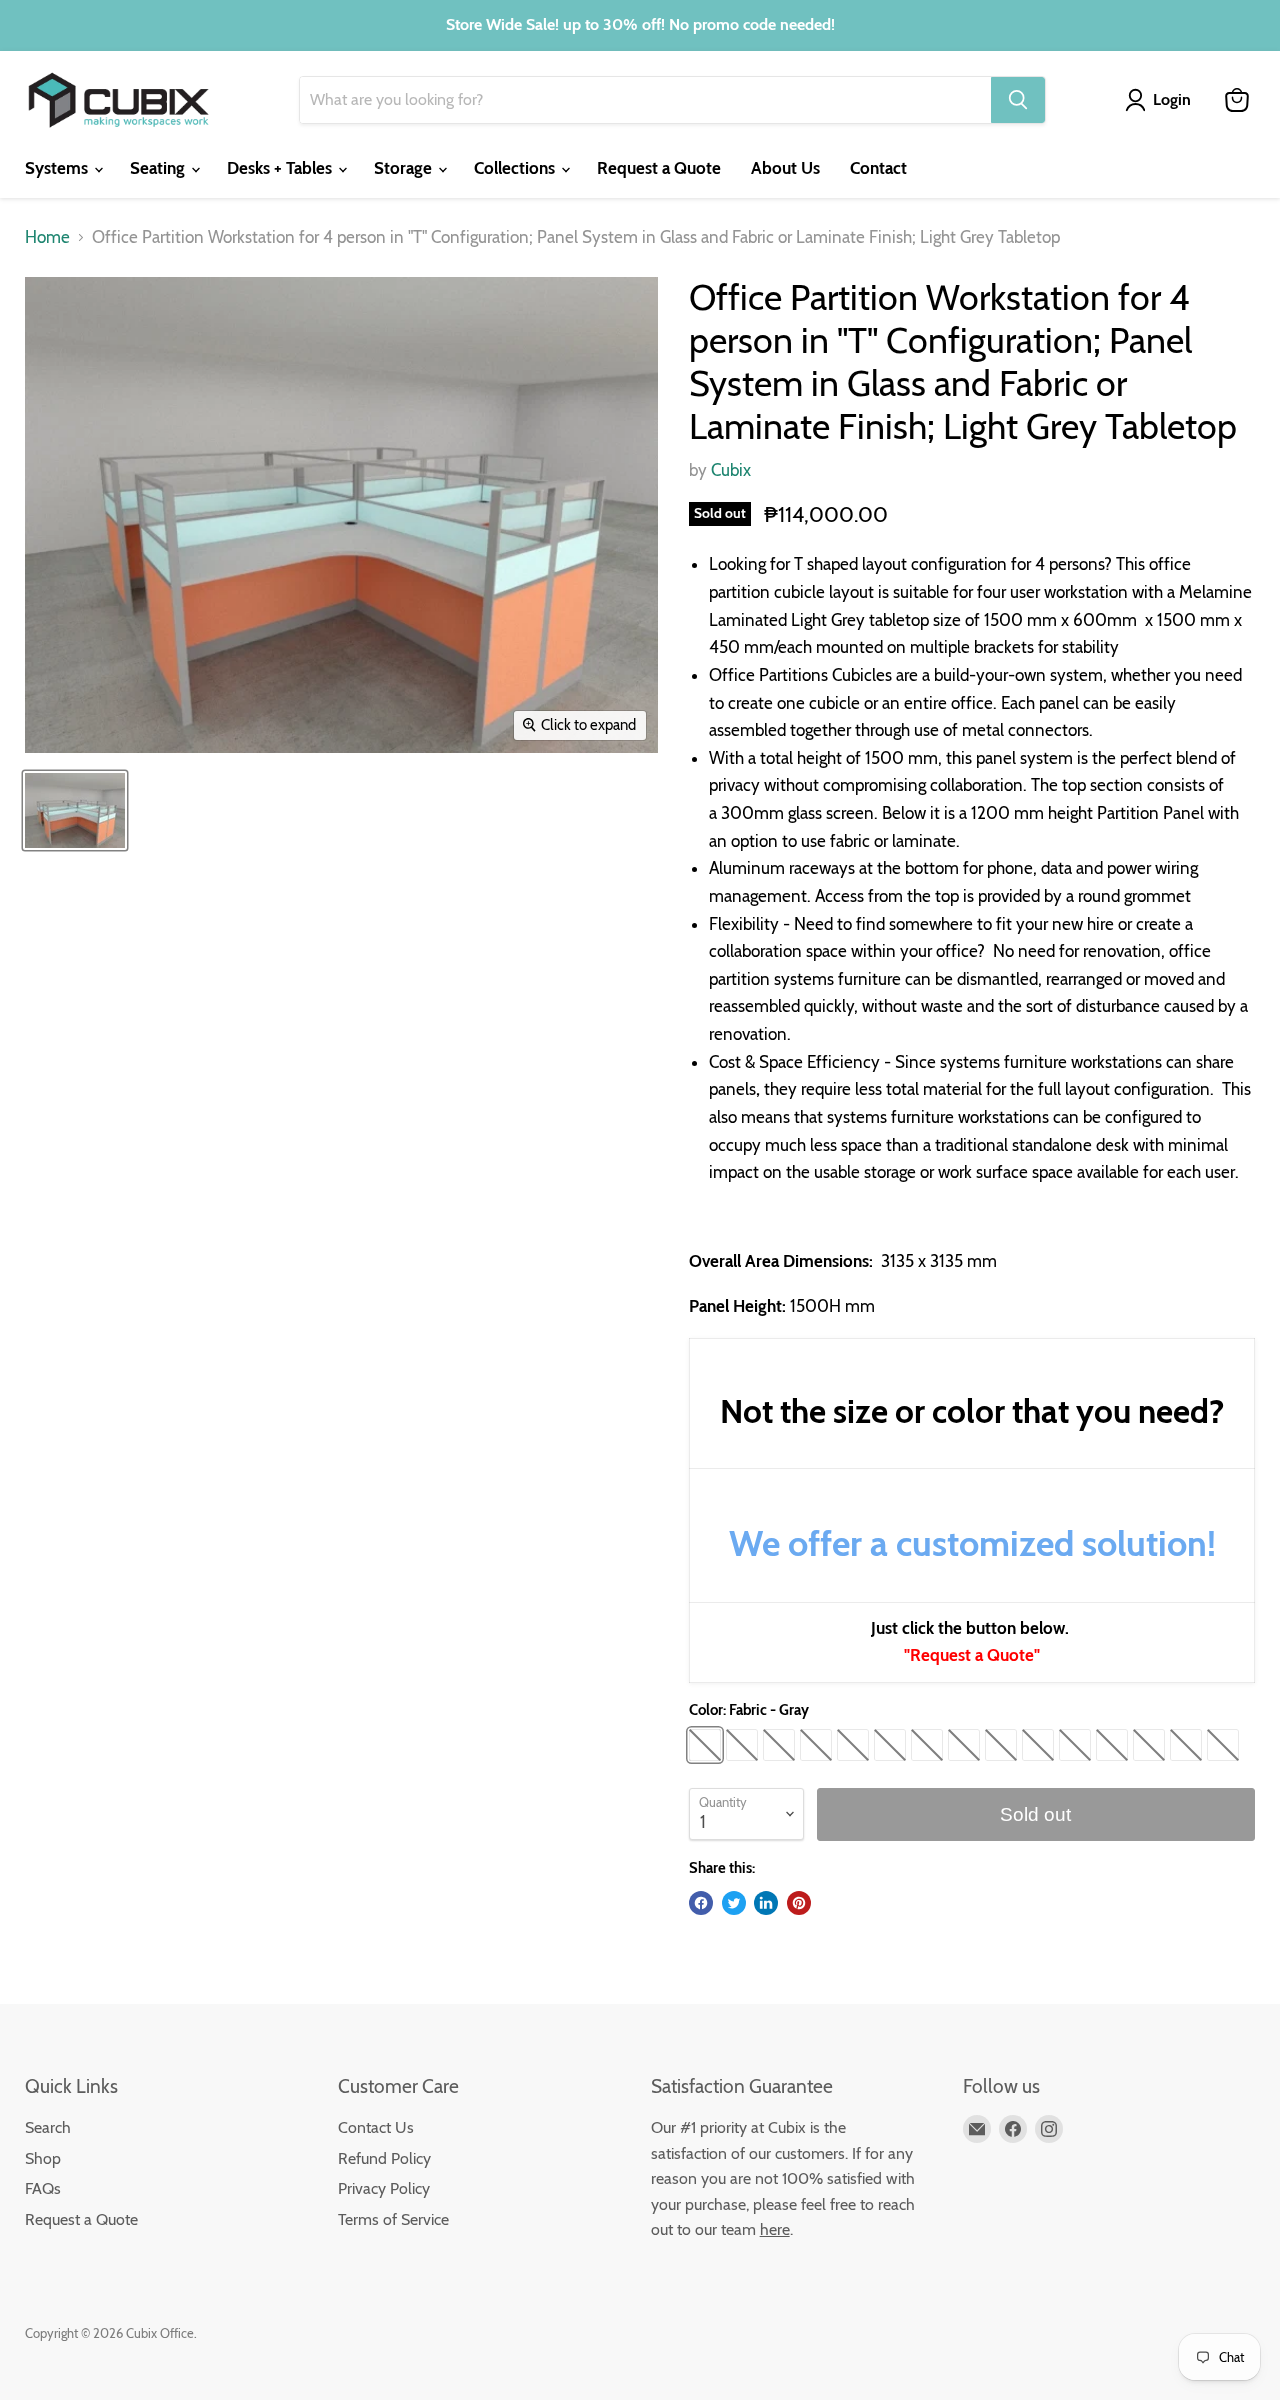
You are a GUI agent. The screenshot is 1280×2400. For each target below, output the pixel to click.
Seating (159, 168)
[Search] (1018, 100)
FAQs (43, 2188)
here (775, 2229)
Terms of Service (393, 2219)
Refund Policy (384, 2158)
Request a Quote (659, 168)
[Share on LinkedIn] (766, 1903)
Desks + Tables (281, 168)
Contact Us (376, 2127)
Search (48, 2127)
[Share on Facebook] (701, 1903)
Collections (516, 168)
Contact (878, 168)
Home (47, 237)
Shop (43, 2158)
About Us (785, 168)
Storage (405, 168)
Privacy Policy (384, 2188)
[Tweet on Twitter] (734, 1903)
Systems (58, 168)
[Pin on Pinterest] (799, 1903)
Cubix (731, 470)
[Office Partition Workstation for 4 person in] (75, 810)
